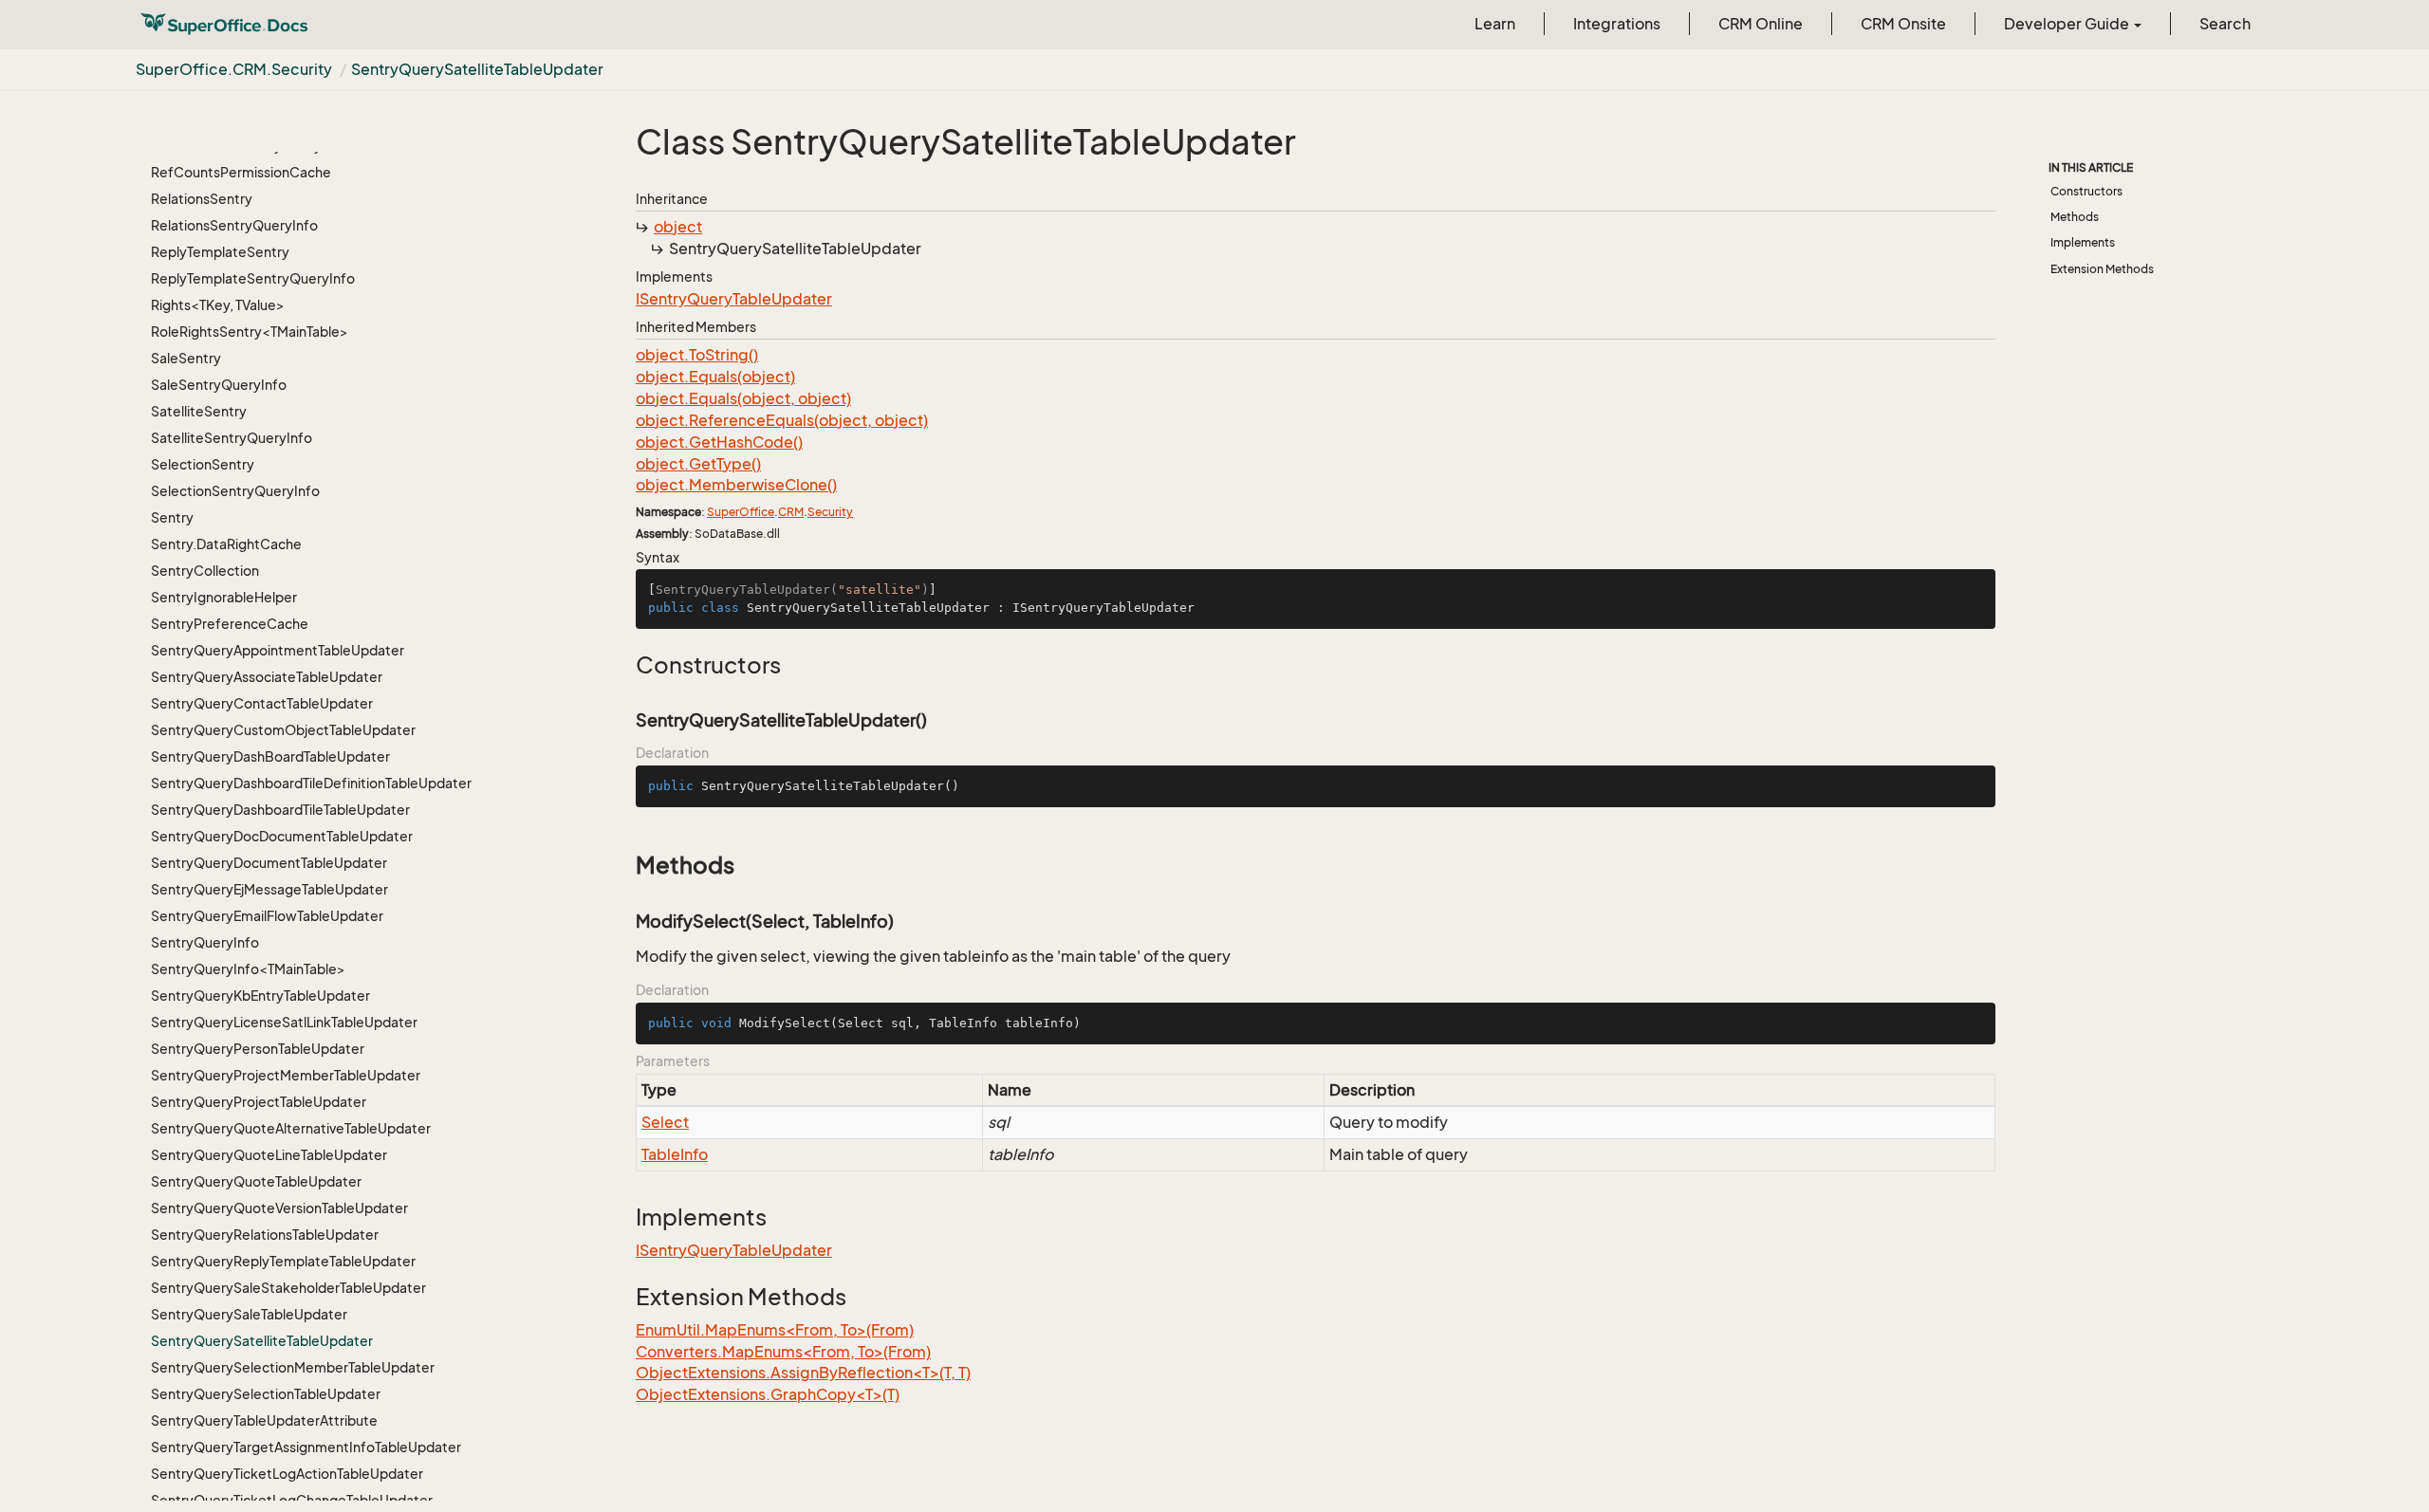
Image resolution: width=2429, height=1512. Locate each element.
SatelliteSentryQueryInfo (232, 438)
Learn (1495, 24)
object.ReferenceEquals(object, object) (782, 420)
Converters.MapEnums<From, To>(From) (783, 1352)
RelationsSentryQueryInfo (234, 225)
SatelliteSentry (199, 411)
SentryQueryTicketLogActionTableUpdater (287, 1474)
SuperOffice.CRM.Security (234, 69)
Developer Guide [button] (2068, 24)
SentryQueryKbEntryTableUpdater (260, 996)
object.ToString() (697, 355)
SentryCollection (205, 571)
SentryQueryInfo (205, 942)
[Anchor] (626, 665)
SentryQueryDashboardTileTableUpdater (280, 810)
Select (665, 1122)
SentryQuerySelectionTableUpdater (266, 1394)
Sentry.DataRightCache (226, 544)
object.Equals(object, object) (743, 398)
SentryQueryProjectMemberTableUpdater (286, 1075)
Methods (2075, 217)
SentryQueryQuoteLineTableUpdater (269, 1155)
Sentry (172, 517)
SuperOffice (741, 512)
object (678, 227)
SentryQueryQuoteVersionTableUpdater (279, 1208)
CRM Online (1761, 24)
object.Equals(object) (715, 377)
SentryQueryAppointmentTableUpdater (278, 650)
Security (830, 512)
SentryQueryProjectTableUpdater (259, 1102)
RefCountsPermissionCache (241, 172)
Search (2225, 24)
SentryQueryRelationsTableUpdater (265, 1235)
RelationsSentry (202, 199)
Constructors (2086, 191)
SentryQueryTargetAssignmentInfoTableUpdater (306, 1447)
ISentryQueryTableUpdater (734, 299)
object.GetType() (698, 464)
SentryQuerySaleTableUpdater (249, 1314)
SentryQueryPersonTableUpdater (258, 1049)
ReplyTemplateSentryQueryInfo (253, 278)
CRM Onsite (1903, 24)
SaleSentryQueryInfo (219, 385)
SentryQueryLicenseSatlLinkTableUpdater (284, 1022)
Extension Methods (2102, 269)
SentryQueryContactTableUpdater (262, 703)
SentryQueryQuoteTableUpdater (256, 1181)
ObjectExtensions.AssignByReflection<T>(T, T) (803, 1373)
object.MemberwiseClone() (736, 485)
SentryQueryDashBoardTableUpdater (270, 756)
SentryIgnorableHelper (224, 597)
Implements (2083, 242)
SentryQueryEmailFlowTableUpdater (267, 916)
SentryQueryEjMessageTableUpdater (269, 889)
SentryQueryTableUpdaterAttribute (264, 1420)
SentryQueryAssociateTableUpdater (267, 677)
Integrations (1617, 24)
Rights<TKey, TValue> (218, 305)
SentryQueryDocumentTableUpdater (269, 863)
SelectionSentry (203, 464)
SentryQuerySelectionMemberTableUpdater (293, 1367)
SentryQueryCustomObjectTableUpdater (283, 730)
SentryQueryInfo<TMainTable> (248, 969)
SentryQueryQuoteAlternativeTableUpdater (291, 1128)
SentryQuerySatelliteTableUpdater (477, 69)
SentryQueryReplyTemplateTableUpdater (283, 1261)
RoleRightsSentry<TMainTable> (250, 332)
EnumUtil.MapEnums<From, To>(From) (775, 1330)
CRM (791, 512)
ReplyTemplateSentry (220, 252)
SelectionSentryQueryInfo (235, 491)
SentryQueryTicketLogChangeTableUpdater (292, 1500)
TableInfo (675, 1154)
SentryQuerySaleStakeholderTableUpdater (288, 1288)
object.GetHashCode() (719, 442)
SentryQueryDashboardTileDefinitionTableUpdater (311, 783)
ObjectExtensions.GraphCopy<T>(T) (768, 1394)
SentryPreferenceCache (230, 624)
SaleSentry (186, 358)
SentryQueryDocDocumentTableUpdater (282, 836)
